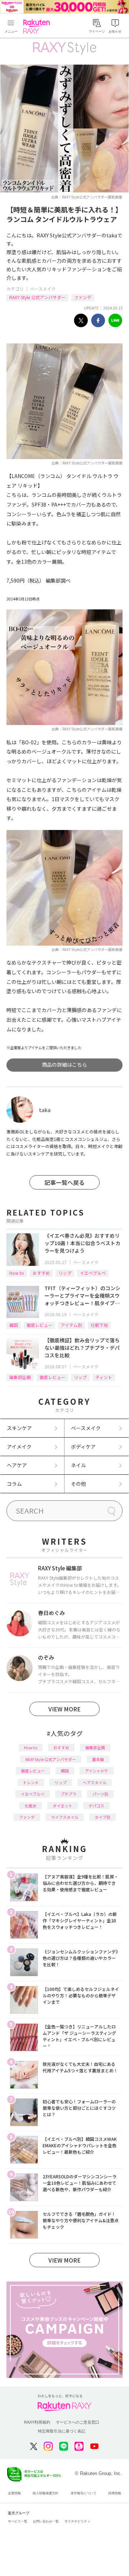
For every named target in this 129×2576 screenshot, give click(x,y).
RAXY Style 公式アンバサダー (37, 297)
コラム (14, 1484)
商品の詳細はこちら (64, 1065)
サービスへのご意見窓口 (78, 2422)
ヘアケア (17, 1465)
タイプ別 (102, 1817)
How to (17, 1273)
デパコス (96, 1806)
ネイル (78, 1465)
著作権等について (83, 2493)
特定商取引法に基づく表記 (62, 2431)
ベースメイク (43, 289)
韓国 (14, 1325)
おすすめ (41, 1273)
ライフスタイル (65, 1817)
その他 (78, 1484)
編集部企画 (20, 1377)
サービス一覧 (18, 2521)
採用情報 (115, 2493)
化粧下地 (99, 1325)
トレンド (31, 1782)
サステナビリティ (77, 2521)
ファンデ (83, 297)
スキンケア (19, 1428)
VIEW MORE (64, 1709)
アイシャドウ (97, 1771)
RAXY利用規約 (37, 2422)
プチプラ (68, 1794)
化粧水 (31, 1806)
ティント (104, 1377)
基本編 (98, 1759)
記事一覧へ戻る (64, 1182)
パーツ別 (100, 1794)
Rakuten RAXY (38, 26)
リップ (65, 1273)
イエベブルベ (93, 1273)
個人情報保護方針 (46, 2493)
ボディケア (83, 1447)
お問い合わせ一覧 (46, 2521)
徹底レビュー (39, 1325)
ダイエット (63, 1806)
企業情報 (14, 2493)
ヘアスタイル (95, 1782)
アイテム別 (71, 1325)
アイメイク (19, 1447)
